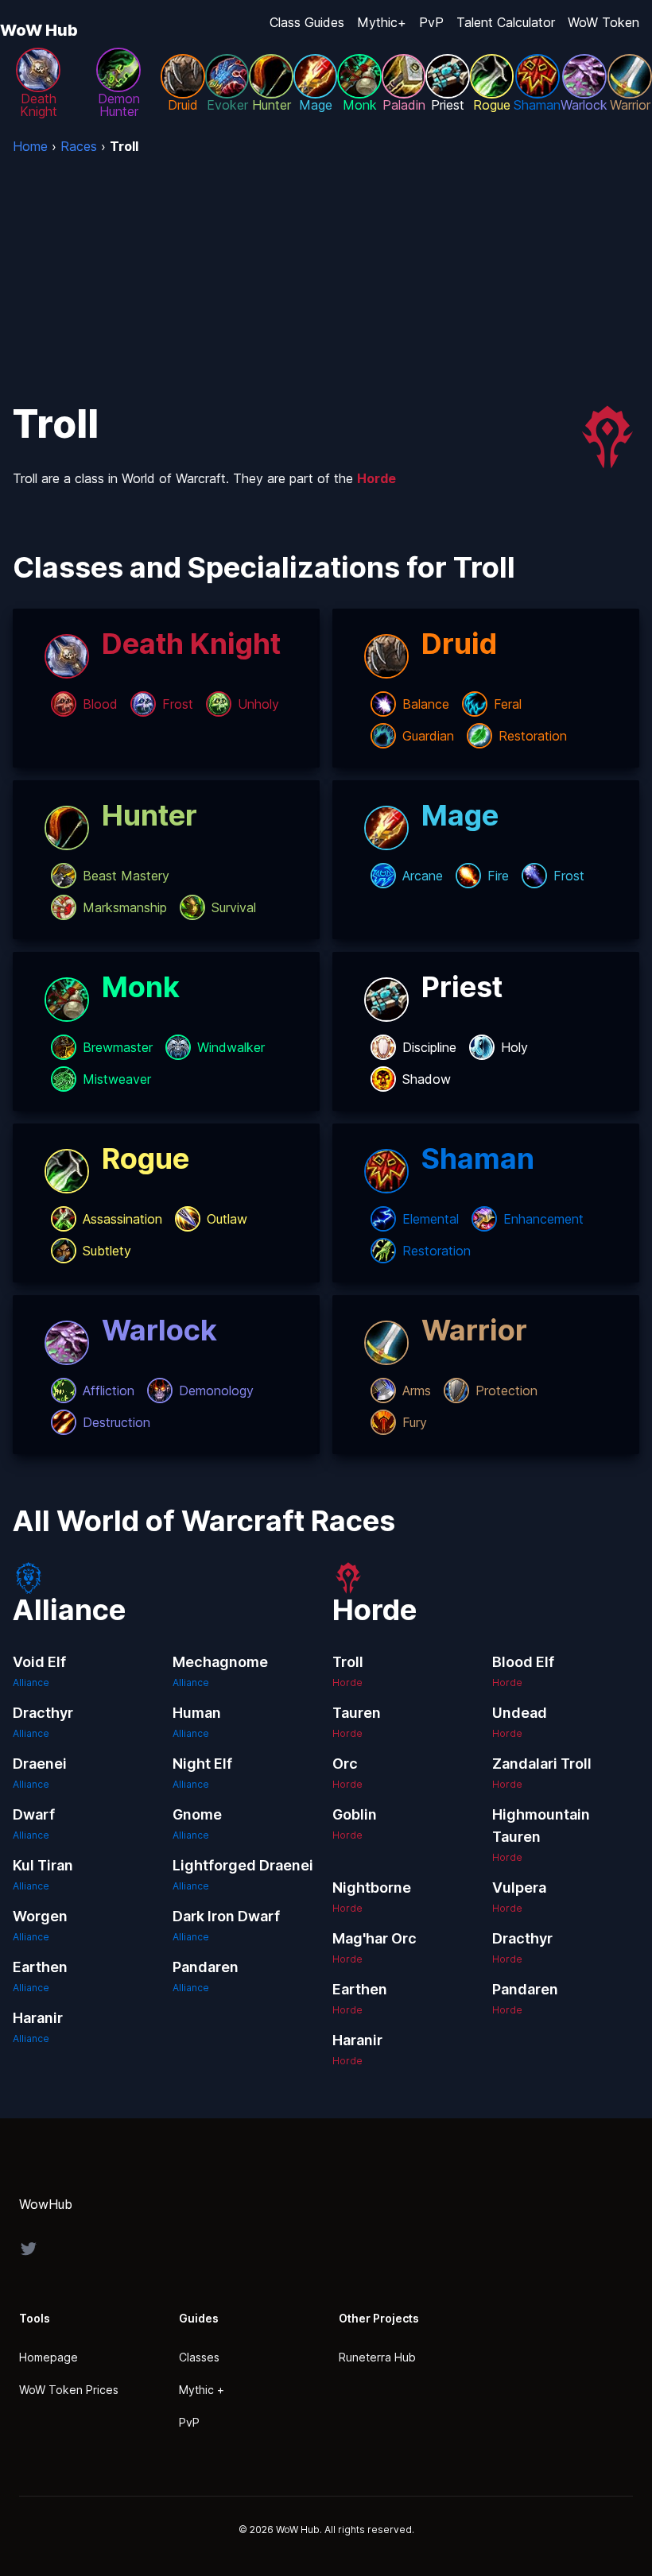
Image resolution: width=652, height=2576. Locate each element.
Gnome (197, 1814)
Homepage (49, 2357)
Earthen (40, 1967)
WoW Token (603, 22)
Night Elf (202, 1764)
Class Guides (307, 22)
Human (197, 1713)
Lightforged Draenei (243, 1865)
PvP (431, 22)
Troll (348, 1662)
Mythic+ (382, 22)
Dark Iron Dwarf (226, 1916)
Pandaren (206, 1967)
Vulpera (519, 1888)
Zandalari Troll (542, 1764)
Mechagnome (220, 1662)
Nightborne (372, 1888)
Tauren (357, 1713)
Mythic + (202, 2390)
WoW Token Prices (69, 2390)
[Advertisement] (326, 275)
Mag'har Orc (375, 1938)
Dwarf (34, 1814)
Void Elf (39, 1662)
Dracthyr (43, 1713)
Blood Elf (523, 1662)
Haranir (38, 2018)
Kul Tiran (43, 1865)
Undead (520, 1713)
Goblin (355, 1814)
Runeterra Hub (377, 2357)
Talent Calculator (506, 22)
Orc (345, 1764)
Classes (199, 2357)
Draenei (40, 1764)
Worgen (40, 1916)
